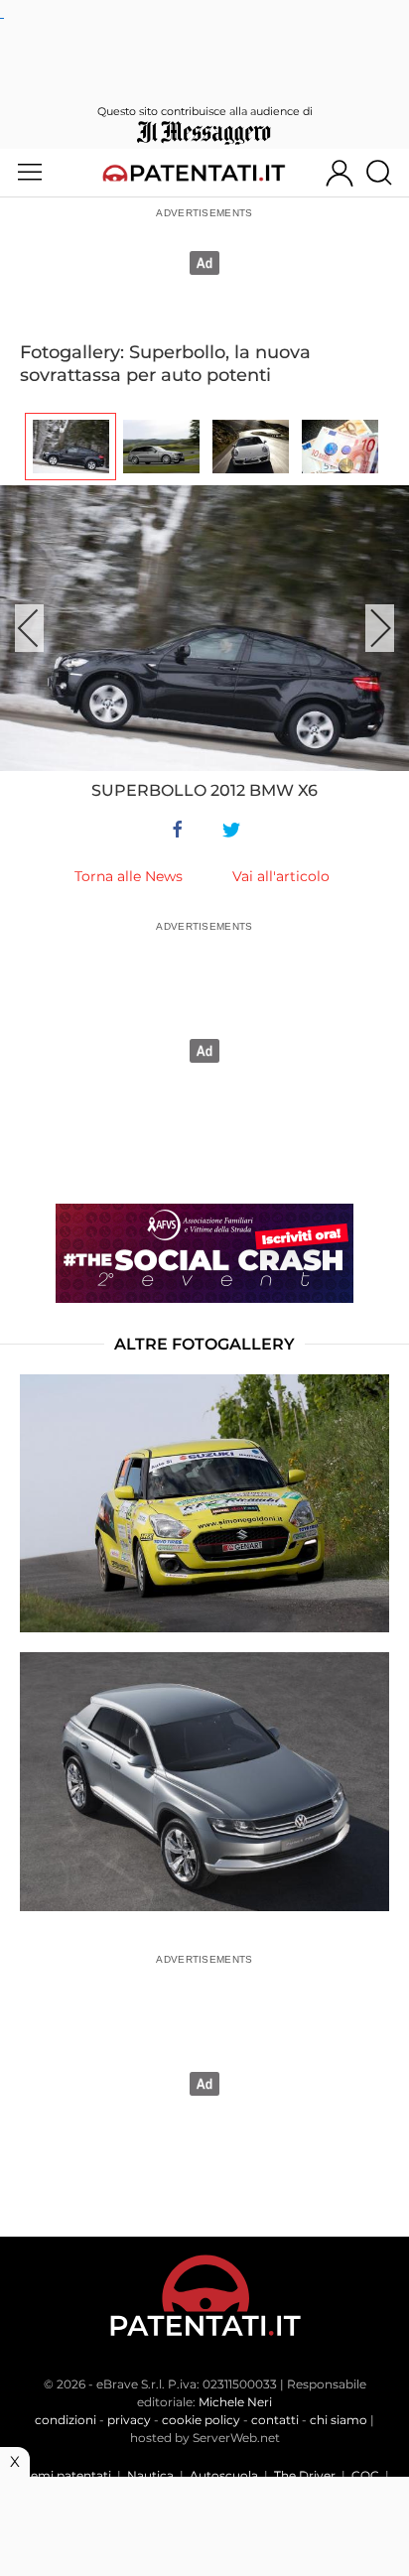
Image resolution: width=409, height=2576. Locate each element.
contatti (275, 2420)
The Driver (305, 2475)
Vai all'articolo (281, 876)
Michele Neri (235, 2402)
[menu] (30, 173)
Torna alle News (129, 876)
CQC (365, 2475)
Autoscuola (224, 2475)
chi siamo (339, 2420)
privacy (129, 2420)
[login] (340, 173)
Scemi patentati (64, 2475)
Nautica (150, 2475)
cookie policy (201, 2420)
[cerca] (387, 173)
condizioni (66, 2420)
